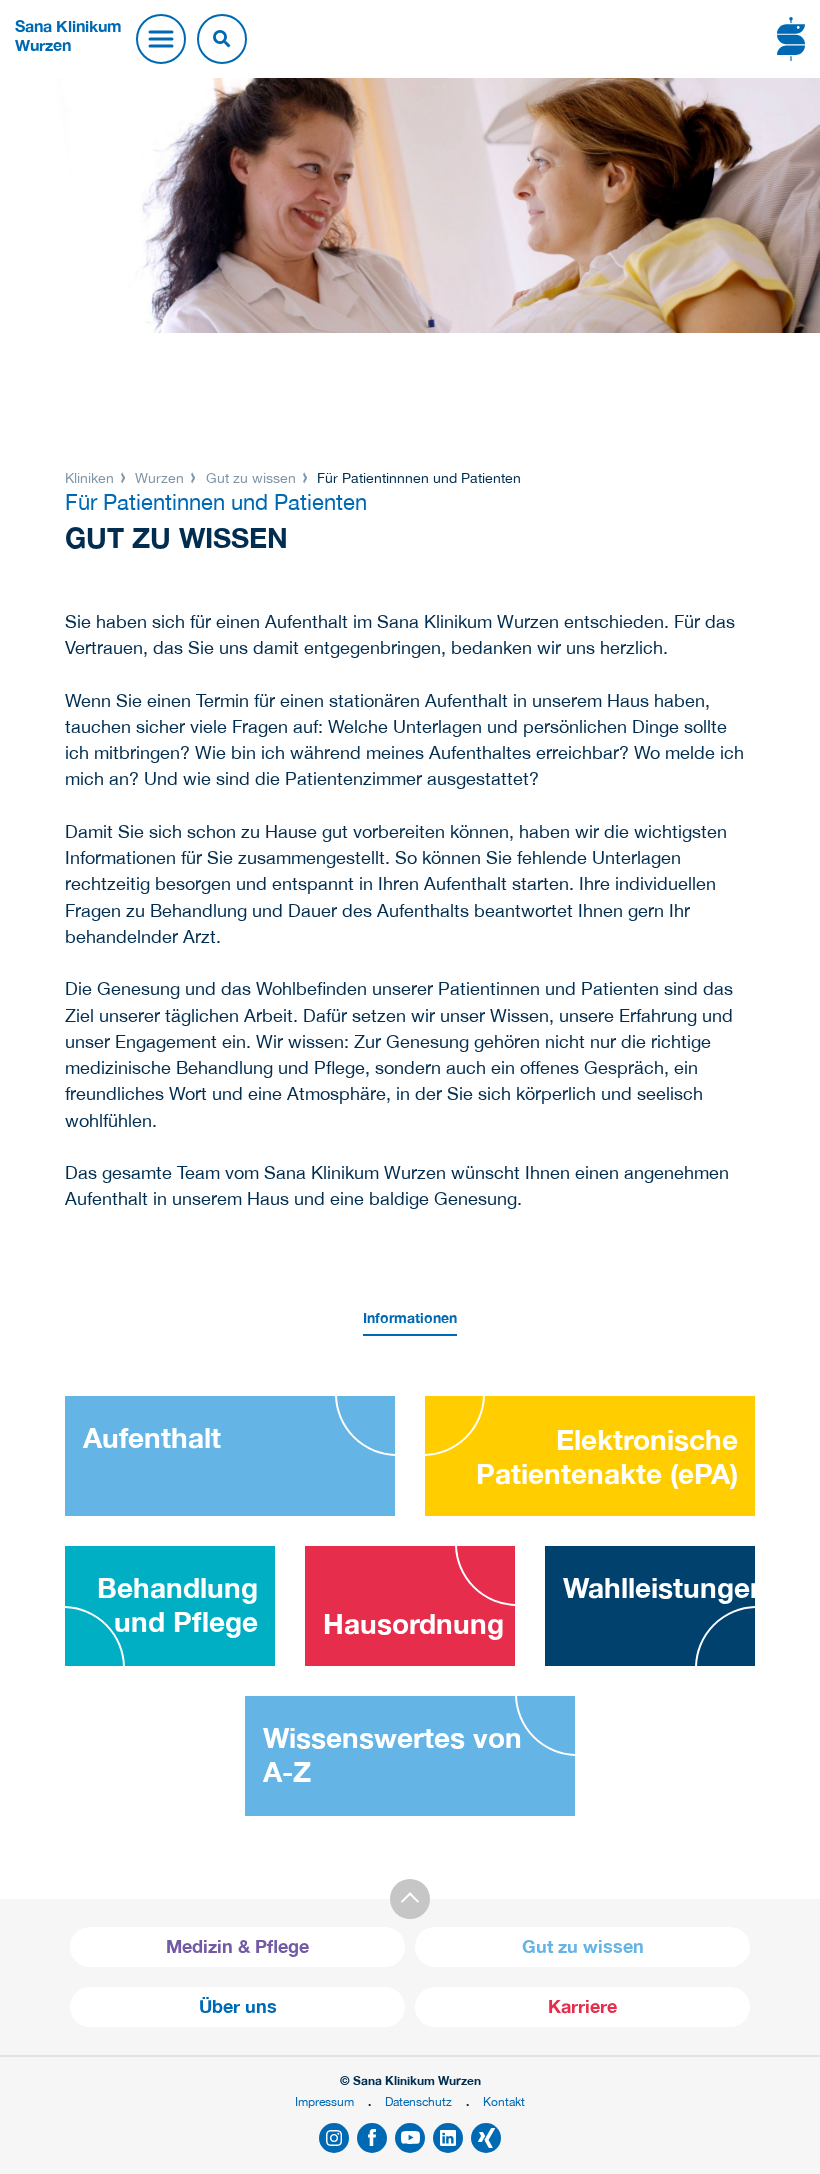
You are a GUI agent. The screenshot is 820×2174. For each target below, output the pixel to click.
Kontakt (504, 2101)
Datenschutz (418, 2101)
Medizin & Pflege (237, 1946)
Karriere (582, 2006)
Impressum (324, 2101)
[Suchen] (222, 39)
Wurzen (159, 478)
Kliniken (91, 478)
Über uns (238, 2006)
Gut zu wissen (251, 478)
